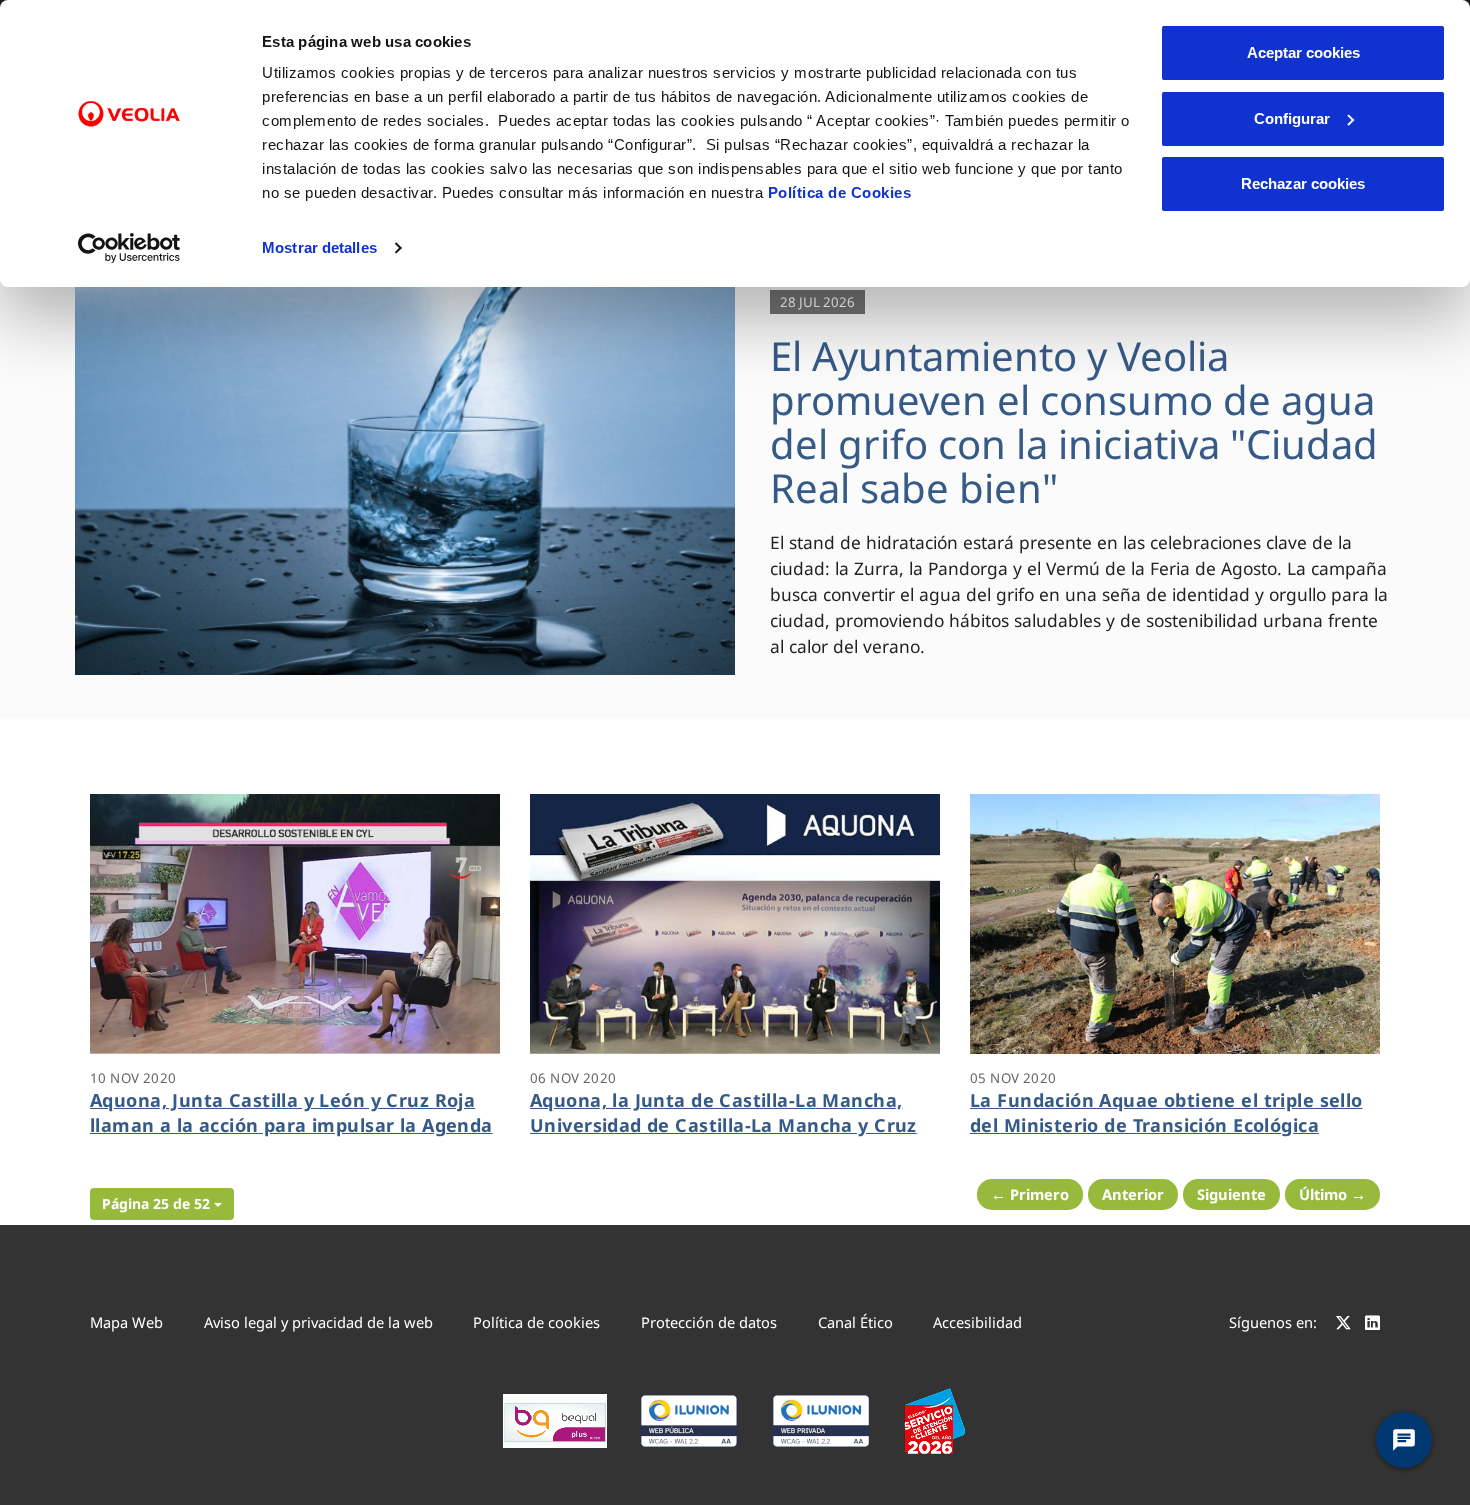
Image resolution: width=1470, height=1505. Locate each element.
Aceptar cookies (1303, 52)
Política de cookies (536, 1322)
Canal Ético (855, 1322)
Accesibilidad (977, 1322)
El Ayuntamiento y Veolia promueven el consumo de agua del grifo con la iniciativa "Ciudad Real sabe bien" (1074, 421)
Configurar (1292, 118)
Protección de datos (709, 1322)
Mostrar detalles (319, 247)
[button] (162, 1204)
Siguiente (1231, 1194)
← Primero (1030, 1194)
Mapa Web (126, 1322)
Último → (1332, 1194)
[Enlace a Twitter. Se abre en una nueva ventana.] (1343, 1325)
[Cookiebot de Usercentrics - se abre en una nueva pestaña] (129, 248)
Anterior (1133, 1194)
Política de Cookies (840, 192)
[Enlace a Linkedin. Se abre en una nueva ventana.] (1372, 1325)
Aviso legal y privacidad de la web (318, 1322)
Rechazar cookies (1303, 183)
